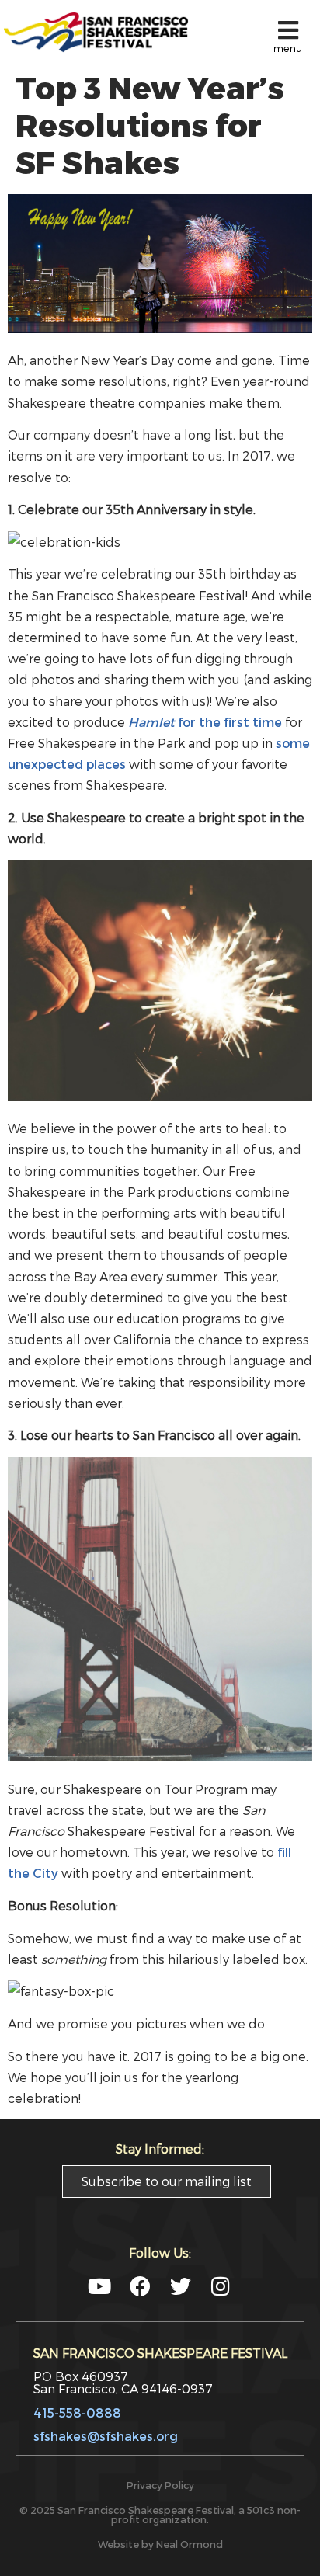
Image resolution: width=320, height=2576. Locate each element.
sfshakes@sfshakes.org (106, 2436)
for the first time (205, 722)
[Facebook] (140, 2286)
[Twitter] (181, 2286)
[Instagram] (221, 2286)
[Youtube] (100, 2286)
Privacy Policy (160, 2485)
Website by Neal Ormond (160, 2544)
